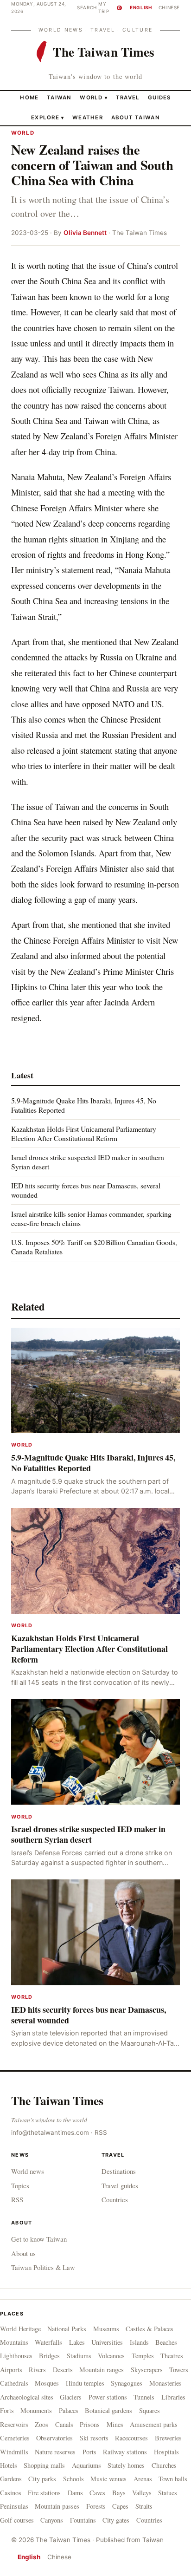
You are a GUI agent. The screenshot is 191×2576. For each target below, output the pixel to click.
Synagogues (127, 2383)
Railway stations (125, 2452)
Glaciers (71, 2397)
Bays (119, 2493)
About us (23, 2253)
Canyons (52, 2520)
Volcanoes (111, 2356)
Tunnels (144, 2397)
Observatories (54, 2438)
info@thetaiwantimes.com (50, 2133)
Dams (75, 2493)
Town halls (173, 2479)
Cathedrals (14, 2383)
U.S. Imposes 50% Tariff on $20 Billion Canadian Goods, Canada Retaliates (94, 1247)
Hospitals (166, 2452)
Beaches (166, 2342)
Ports (89, 2452)
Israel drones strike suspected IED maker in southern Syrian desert (88, 1162)
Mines (115, 2424)
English (141, 7)
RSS (101, 2133)
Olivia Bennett (85, 233)
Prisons (90, 2424)
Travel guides (120, 2185)
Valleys (142, 2493)
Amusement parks (154, 2424)
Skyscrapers (147, 2370)
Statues (168, 2493)
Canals (64, 2424)
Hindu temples (85, 2383)
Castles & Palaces (150, 2329)
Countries (115, 2199)
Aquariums (86, 2465)
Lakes (77, 2342)
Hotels (9, 2465)
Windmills (14, 2452)
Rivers (37, 2370)
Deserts (63, 2370)
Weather (88, 117)
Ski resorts (94, 2438)
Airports (11, 2370)
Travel (128, 98)
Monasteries (166, 2383)
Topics (20, 2185)
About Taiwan (136, 117)
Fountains (83, 2520)
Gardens (11, 2479)
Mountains (14, 2342)
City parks (42, 2479)
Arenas (143, 2479)
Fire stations (44, 2493)
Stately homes (126, 2465)
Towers (179, 2370)
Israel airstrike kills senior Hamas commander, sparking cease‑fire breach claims (91, 1218)
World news (28, 2171)
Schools (73, 2479)
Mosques (47, 2383)
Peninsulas (14, 2506)
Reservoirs (14, 2424)
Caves (97, 2493)
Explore (48, 117)
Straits (144, 2506)
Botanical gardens (108, 2410)
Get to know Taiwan (39, 2239)
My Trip (110, 7)
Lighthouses (16, 2356)
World (91, 98)
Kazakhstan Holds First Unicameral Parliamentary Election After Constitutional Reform (84, 1133)
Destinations (119, 2171)
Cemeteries (15, 2438)
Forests (96, 2506)
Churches (164, 2465)
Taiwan (59, 98)
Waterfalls (48, 2342)
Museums (106, 2329)
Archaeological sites (27, 2397)
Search (87, 7)
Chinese (169, 7)
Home (29, 98)
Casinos (11, 2493)
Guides (159, 98)
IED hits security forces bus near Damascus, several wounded (86, 1190)
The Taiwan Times (57, 2100)
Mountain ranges (102, 2370)
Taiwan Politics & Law (43, 2267)
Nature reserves (55, 2452)
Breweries (168, 2438)
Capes (120, 2506)
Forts (7, 2410)
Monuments (36, 2410)
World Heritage (20, 2329)
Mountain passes (57, 2506)
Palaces (69, 2410)
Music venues (108, 2479)
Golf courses (17, 2520)
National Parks (67, 2329)
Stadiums (79, 2356)
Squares (150, 2410)
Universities (107, 2342)
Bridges (49, 2356)
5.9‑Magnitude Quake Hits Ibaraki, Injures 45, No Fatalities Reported (84, 1105)
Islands (139, 2342)
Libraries (173, 2397)
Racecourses (131, 2438)
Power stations (108, 2397)
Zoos (41, 2424)
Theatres (172, 2356)
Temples (143, 2356)
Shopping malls (44, 2465)
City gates (116, 2520)
